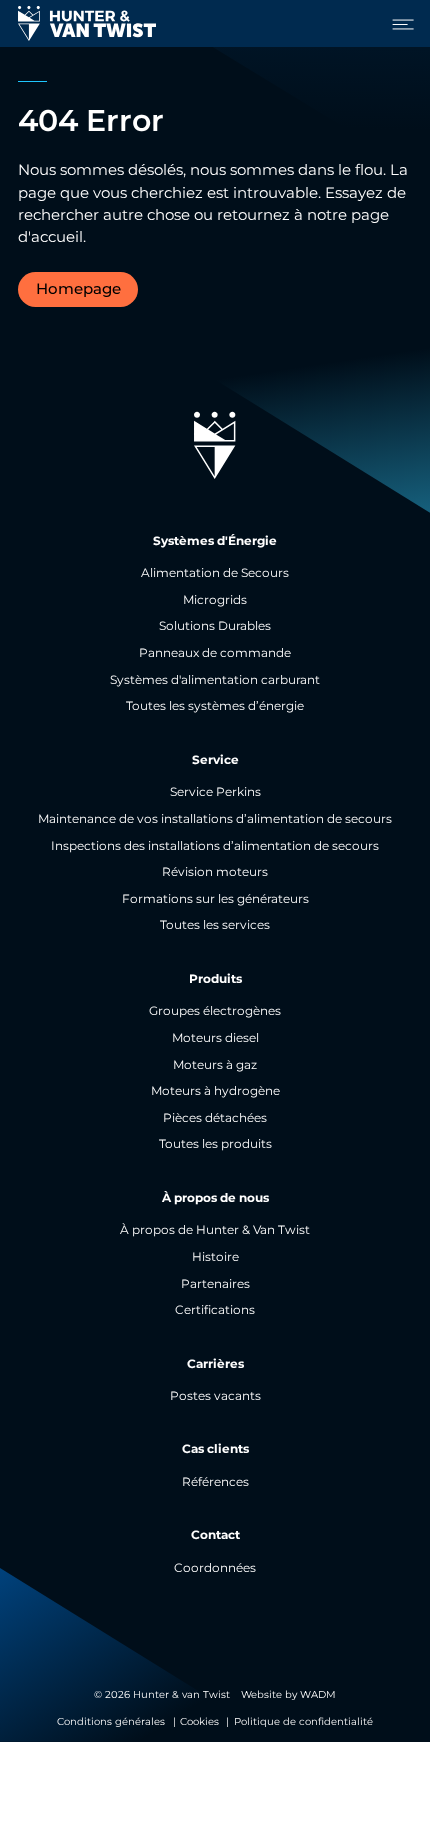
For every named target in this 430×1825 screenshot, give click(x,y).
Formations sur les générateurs (215, 899)
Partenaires (215, 1284)
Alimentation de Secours (215, 573)
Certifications (215, 1310)
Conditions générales (111, 1721)
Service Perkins (215, 792)
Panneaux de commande (215, 653)
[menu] (398, 24)
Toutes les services (215, 925)
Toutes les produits (215, 1144)
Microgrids (215, 600)
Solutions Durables (215, 626)
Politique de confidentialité (303, 1721)
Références (215, 1482)
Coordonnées (215, 1568)
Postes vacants (215, 1396)
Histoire (215, 1257)
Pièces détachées (215, 1118)
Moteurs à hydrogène (215, 1091)
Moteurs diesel (215, 1038)
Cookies (199, 1721)
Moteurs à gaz (215, 1065)
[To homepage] (87, 24)
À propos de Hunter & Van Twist (215, 1230)
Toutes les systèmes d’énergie (215, 706)
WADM (318, 1694)
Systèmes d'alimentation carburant (215, 680)
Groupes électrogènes (215, 1011)
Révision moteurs (215, 872)
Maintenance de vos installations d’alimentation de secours (215, 819)
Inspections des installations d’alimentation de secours (215, 846)
